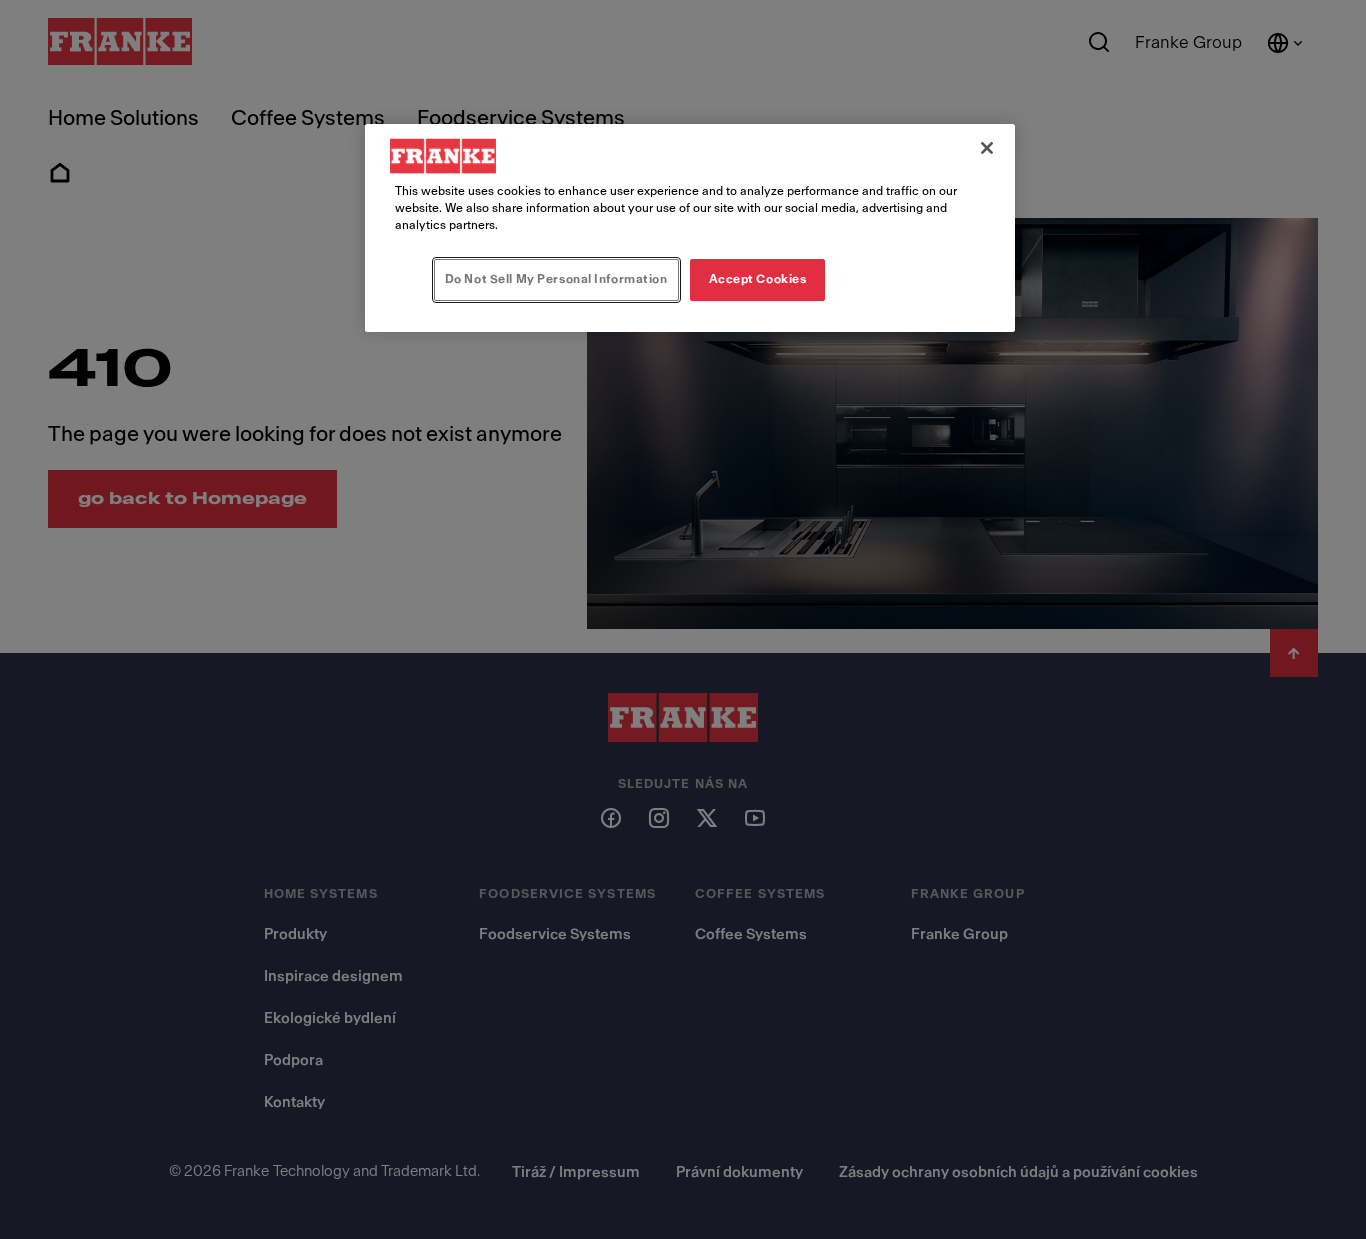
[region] (690, 228)
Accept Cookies (758, 279)
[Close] (987, 148)
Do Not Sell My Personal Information (556, 279)
